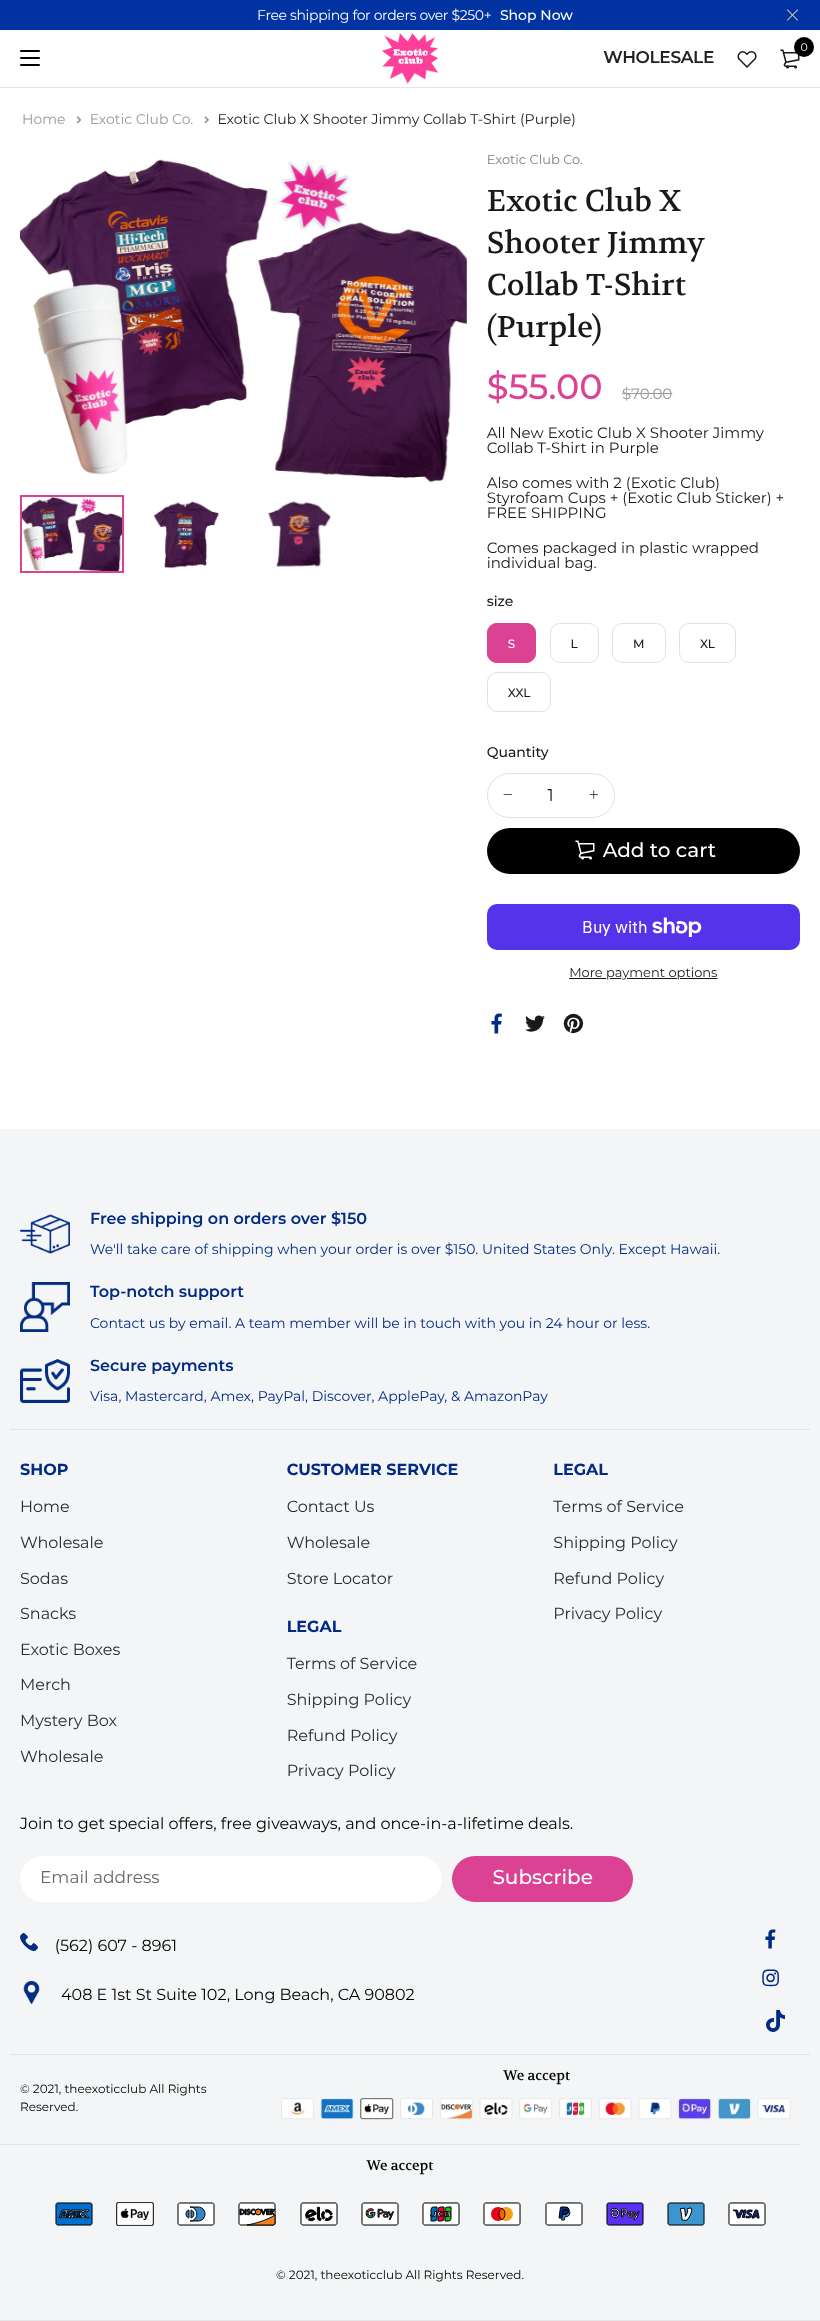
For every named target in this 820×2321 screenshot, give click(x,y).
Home (45, 119)
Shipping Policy (349, 1700)
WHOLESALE (658, 58)
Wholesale (62, 1543)
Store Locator (340, 1578)
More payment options (643, 973)
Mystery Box (68, 1721)
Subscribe (542, 1878)
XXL (519, 693)
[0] (790, 59)
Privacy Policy (341, 1771)
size (500, 601)
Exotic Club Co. (143, 119)
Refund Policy (342, 1735)
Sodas (44, 1578)
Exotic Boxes (70, 1650)
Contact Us (331, 1507)
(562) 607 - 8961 (116, 1945)
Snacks (48, 1614)
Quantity (518, 752)
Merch (45, 1685)
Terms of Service (352, 1664)
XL (707, 644)
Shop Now (536, 15)
